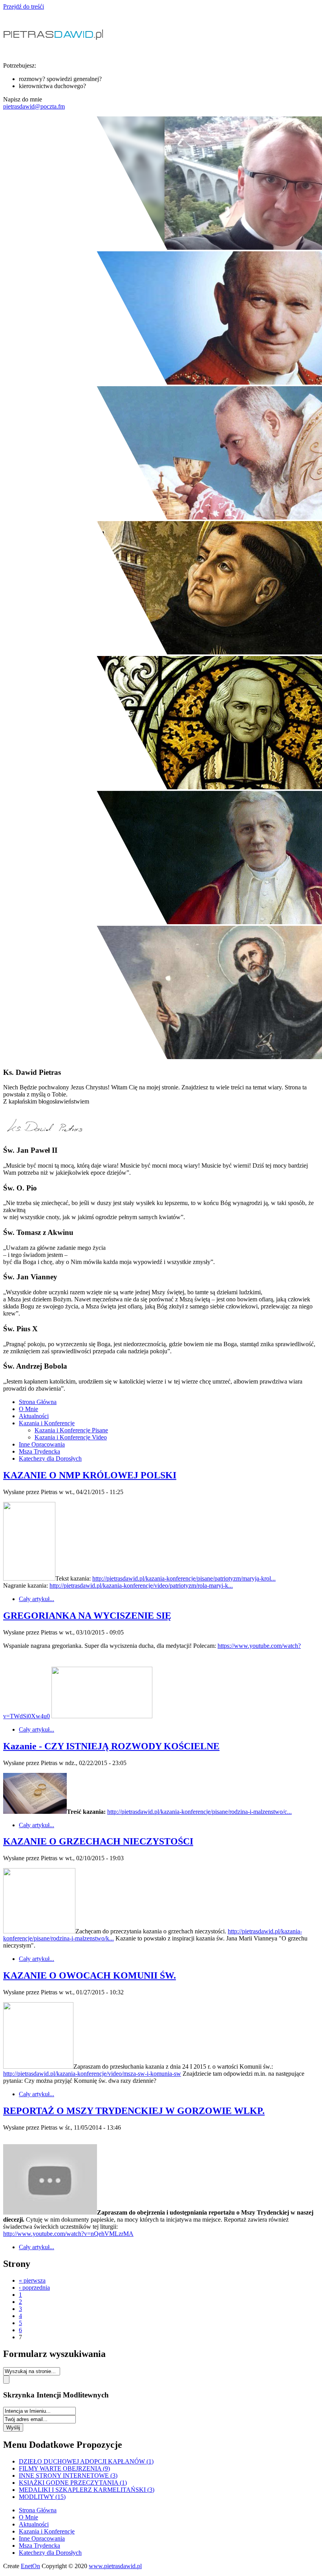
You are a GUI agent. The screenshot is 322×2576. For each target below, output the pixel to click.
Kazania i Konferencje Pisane (71, 1430)
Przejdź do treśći (24, 6)
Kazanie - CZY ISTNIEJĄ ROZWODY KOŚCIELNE (111, 1746)
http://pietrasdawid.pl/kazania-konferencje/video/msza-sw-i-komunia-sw (92, 2074)
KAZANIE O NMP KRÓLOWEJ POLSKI (90, 1475)
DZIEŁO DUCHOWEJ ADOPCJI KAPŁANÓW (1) (86, 2461)
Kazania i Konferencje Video (71, 1437)
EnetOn (30, 2566)
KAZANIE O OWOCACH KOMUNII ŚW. (90, 1975)
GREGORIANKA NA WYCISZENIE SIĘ (87, 1616)
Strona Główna (38, 1402)
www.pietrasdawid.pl (115, 2566)
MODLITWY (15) (42, 2497)
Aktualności (34, 1416)
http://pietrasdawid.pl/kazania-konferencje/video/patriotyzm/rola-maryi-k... (141, 1586)
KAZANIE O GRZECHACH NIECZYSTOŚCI (98, 1841)
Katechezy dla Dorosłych (50, 1458)
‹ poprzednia (34, 2288)
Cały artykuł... (37, 1599)
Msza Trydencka (39, 1451)
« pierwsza (32, 2280)
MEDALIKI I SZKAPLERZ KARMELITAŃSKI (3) (87, 2490)
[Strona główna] (55, 52)
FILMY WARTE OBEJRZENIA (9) (64, 2468)
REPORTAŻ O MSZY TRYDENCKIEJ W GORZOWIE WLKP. (134, 2111)
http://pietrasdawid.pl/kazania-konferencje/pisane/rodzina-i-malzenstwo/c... (199, 1812)
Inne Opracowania (42, 1444)
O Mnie (28, 1409)
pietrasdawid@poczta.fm (34, 106)
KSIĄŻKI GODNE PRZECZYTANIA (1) (73, 2483)
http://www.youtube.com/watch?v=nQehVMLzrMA (68, 2234)
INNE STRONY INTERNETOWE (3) (68, 2476)
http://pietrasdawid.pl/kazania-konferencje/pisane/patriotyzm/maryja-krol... (184, 1578)
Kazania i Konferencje (47, 1423)
